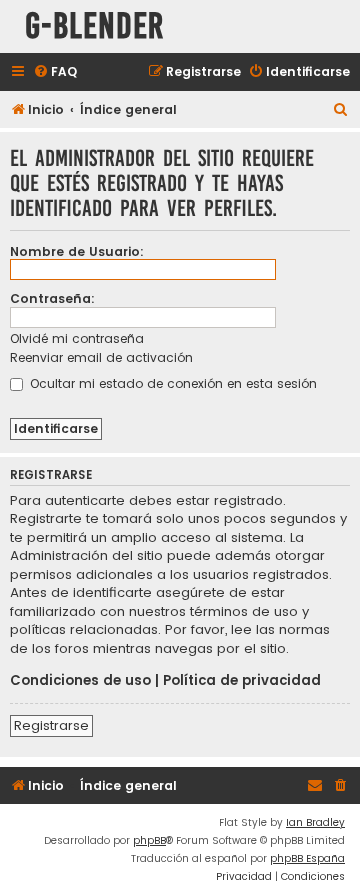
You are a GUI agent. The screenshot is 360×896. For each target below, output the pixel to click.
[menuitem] (55, 72)
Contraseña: (52, 298)
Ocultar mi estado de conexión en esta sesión (171, 383)
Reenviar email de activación (101, 357)
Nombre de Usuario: (77, 251)
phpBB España (307, 858)
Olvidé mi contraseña (77, 338)
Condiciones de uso (80, 681)
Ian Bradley (315, 822)
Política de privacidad (242, 681)
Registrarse (51, 725)
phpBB (149, 840)
